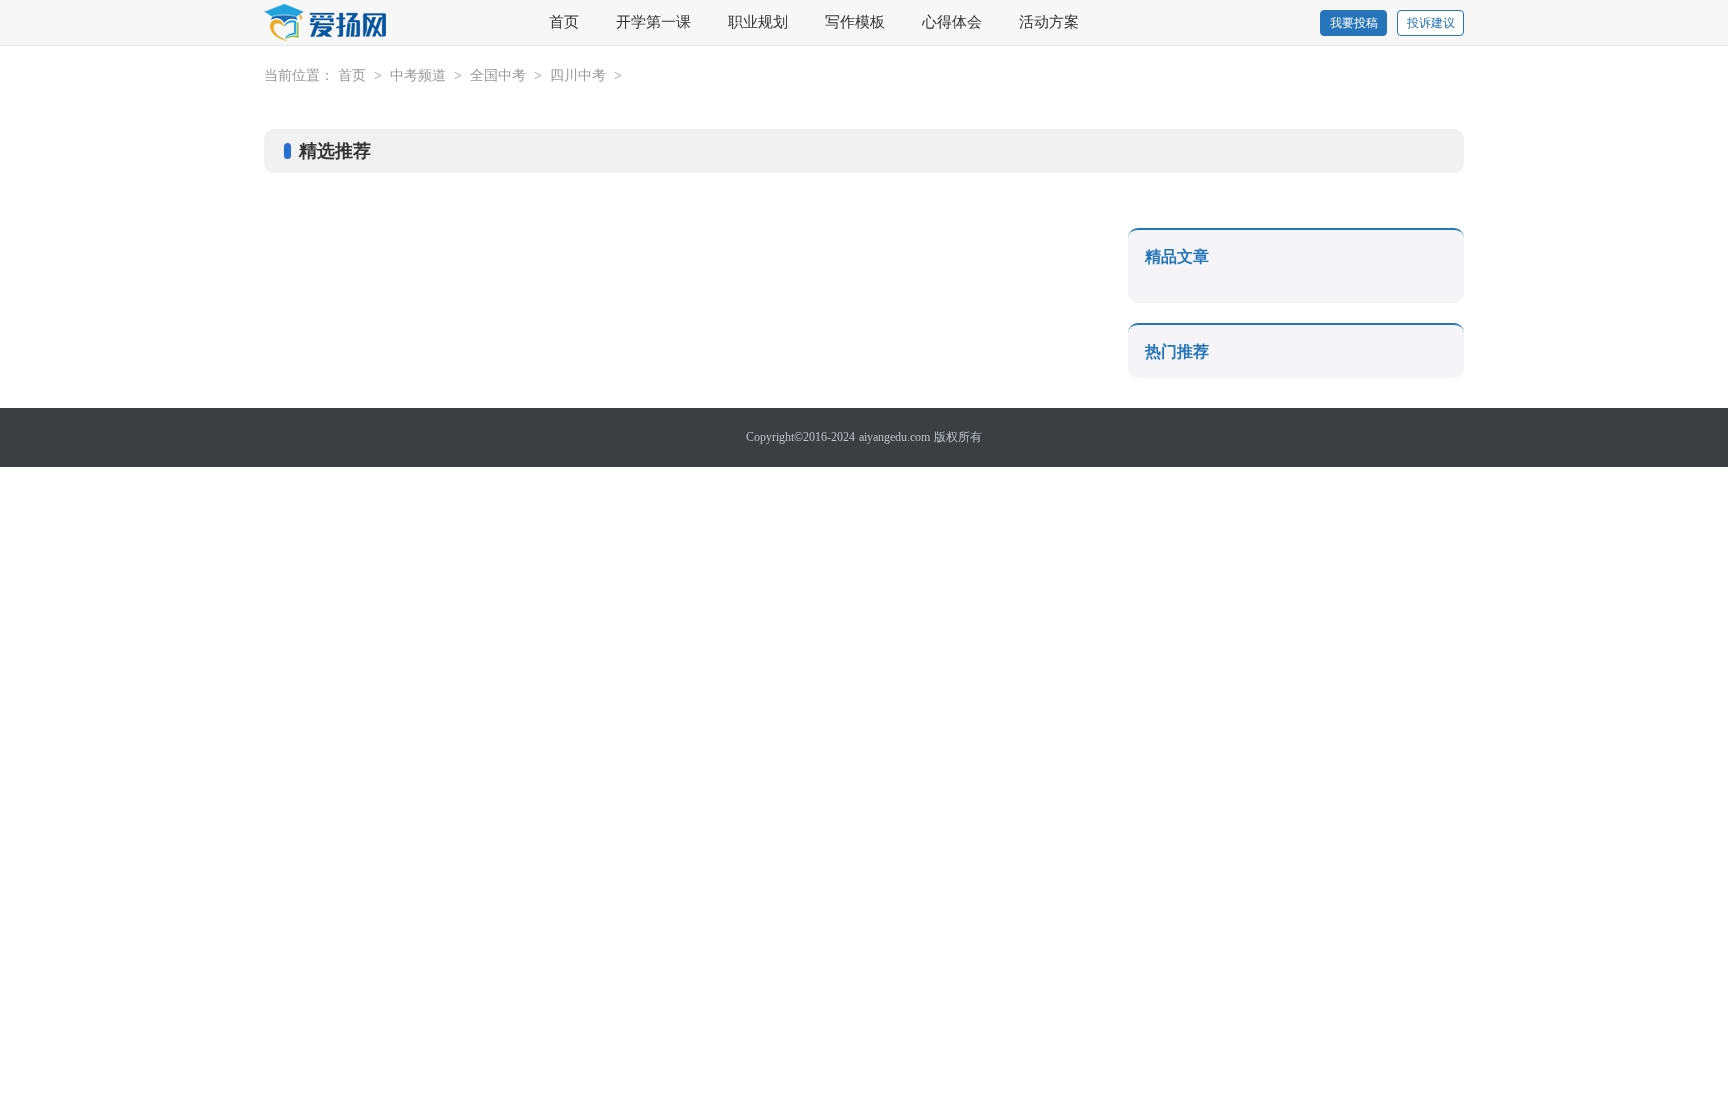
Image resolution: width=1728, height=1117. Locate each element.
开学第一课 (653, 22)
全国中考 (498, 75)
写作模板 (855, 22)
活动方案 (1049, 22)
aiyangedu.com (894, 437)
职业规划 (758, 22)
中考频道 (418, 75)
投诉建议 (1431, 23)
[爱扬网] (326, 23)
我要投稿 (1354, 23)
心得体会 (952, 22)
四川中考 (578, 75)
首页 (564, 22)
